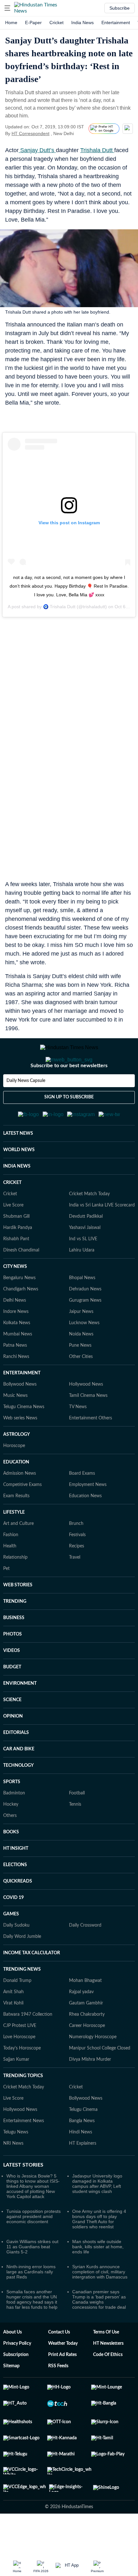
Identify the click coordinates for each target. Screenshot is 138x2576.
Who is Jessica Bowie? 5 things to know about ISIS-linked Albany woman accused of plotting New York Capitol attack (33, 2218)
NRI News (13, 2175)
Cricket (56, 23)
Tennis (75, 1836)
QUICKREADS (18, 1913)
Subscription (16, 2386)
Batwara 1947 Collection (28, 2046)
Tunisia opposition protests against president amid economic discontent (34, 2248)
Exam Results (16, 1527)
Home (11, 23)
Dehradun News (85, 1321)
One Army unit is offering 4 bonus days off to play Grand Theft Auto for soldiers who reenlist (99, 2251)
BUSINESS (14, 1649)
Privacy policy (17, 2375)
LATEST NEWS (18, 1165)
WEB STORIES (18, 1617)
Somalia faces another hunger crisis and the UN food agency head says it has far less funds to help (32, 2331)
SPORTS (12, 1813)
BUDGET (12, 1699)
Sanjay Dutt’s (37, 150)
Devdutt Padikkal (86, 1248)
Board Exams (82, 1505)
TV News (78, 1438)
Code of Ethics (108, 2386)
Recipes (77, 1578)
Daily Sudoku (16, 1957)
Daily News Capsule (26, 1106)
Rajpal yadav (81, 2023)
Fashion (11, 1566)
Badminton (14, 1825)
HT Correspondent (30, 133)
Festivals (77, 1566)
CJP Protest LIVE (20, 2057)
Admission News (20, 1505)
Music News (15, 1427)
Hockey (11, 1836)
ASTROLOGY (17, 1466)
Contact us (59, 2364)
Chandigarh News (21, 1321)
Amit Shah (13, 2023)
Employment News (88, 1516)
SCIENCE (12, 1731)
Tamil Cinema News (88, 1427)
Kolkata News (17, 1354)
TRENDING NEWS (22, 2001)
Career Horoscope (87, 2057)
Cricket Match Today (89, 1225)
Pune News (80, 1377)
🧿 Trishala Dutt (59, 607)
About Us (13, 2364)
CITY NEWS (15, 1298)
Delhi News (15, 1332)
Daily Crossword (85, 1957)
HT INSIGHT (16, 1880)
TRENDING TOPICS (23, 2107)
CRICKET (12, 1214)
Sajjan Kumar (16, 2091)
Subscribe (120, 8)
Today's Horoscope (22, 2080)
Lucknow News (84, 1354)
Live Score (13, 1237)
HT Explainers (83, 2175)
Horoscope (14, 1477)
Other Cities (81, 1388)
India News (82, 23)
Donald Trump (17, 2012)
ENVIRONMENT (20, 1715)
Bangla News (82, 2152)
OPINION (13, 1748)
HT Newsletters (108, 2375)
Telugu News (16, 2164)
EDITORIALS (16, 1764)
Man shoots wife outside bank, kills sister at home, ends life (98, 2278)
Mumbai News (18, 1366)
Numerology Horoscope (93, 2068)
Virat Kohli (13, 2035)
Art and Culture (18, 1555)
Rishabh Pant (16, 1270)
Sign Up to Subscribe (69, 1123)
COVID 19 (13, 1929)
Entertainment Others (91, 1450)
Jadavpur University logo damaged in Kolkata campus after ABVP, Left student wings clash (97, 2215)
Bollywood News (20, 1416)
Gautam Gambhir (86, 2035)
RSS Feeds (58, 2397)
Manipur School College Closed (100, 2080)
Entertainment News (24, 2152)
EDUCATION (16, 1494)
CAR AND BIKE (19, 1781)
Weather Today (63, 2375)
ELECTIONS (15, 1896)
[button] (7, 8)
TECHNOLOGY (18, 1797)
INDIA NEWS (17, 1198)
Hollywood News (86, 1416)
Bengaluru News (19, 1309)
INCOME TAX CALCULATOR (32, 1985)
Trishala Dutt (97, 150)
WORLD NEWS (19, 1181)
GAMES (11, 1946)
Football (77, 1825)
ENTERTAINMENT (22, 1405)
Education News (85, 1527)
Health (10, 1578)
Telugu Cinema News (24, 1438)
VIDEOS (12, 1682)
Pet (6, 1600)
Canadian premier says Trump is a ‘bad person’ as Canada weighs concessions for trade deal (99, 2331)
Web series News (20, 1450)
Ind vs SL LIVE (83, 1270)
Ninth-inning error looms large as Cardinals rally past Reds (31, 2303)
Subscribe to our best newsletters (69, 1091)
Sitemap (11, 2397)
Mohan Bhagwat (85, 2012)
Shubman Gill (16, 1248)
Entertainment (116, 23)
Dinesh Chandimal (21, 1282)
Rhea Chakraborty (87, 2046)
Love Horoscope (19, 2068)
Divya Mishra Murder (90, 2091)
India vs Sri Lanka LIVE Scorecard (102, 1237)
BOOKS (11, 1864)
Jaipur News (81, 1343)
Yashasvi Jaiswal (85, 1259)
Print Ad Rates (62, 2386)
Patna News (15, 1377)
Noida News (81, 1366)
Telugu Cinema (83, 2141)
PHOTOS (13, 1666)
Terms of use (106, 2364)
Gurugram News (85, 1332)
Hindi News (81, 2164)
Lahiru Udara (82, 1282)
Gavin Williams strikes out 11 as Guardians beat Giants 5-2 (32, 2278)
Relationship (15, 1589)
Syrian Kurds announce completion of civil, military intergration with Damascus (100, 2303)
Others (10, 1847)
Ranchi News (16, 1388)
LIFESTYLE (14, 1544)
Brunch (76, 1555)
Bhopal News (82, 1309)
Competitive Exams (22, 1516)
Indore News (16, 1343)
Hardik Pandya (18, 1259)
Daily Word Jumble (22, 1968)
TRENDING (15, 1633)
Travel (75, 1589)
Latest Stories (23, 2196)
